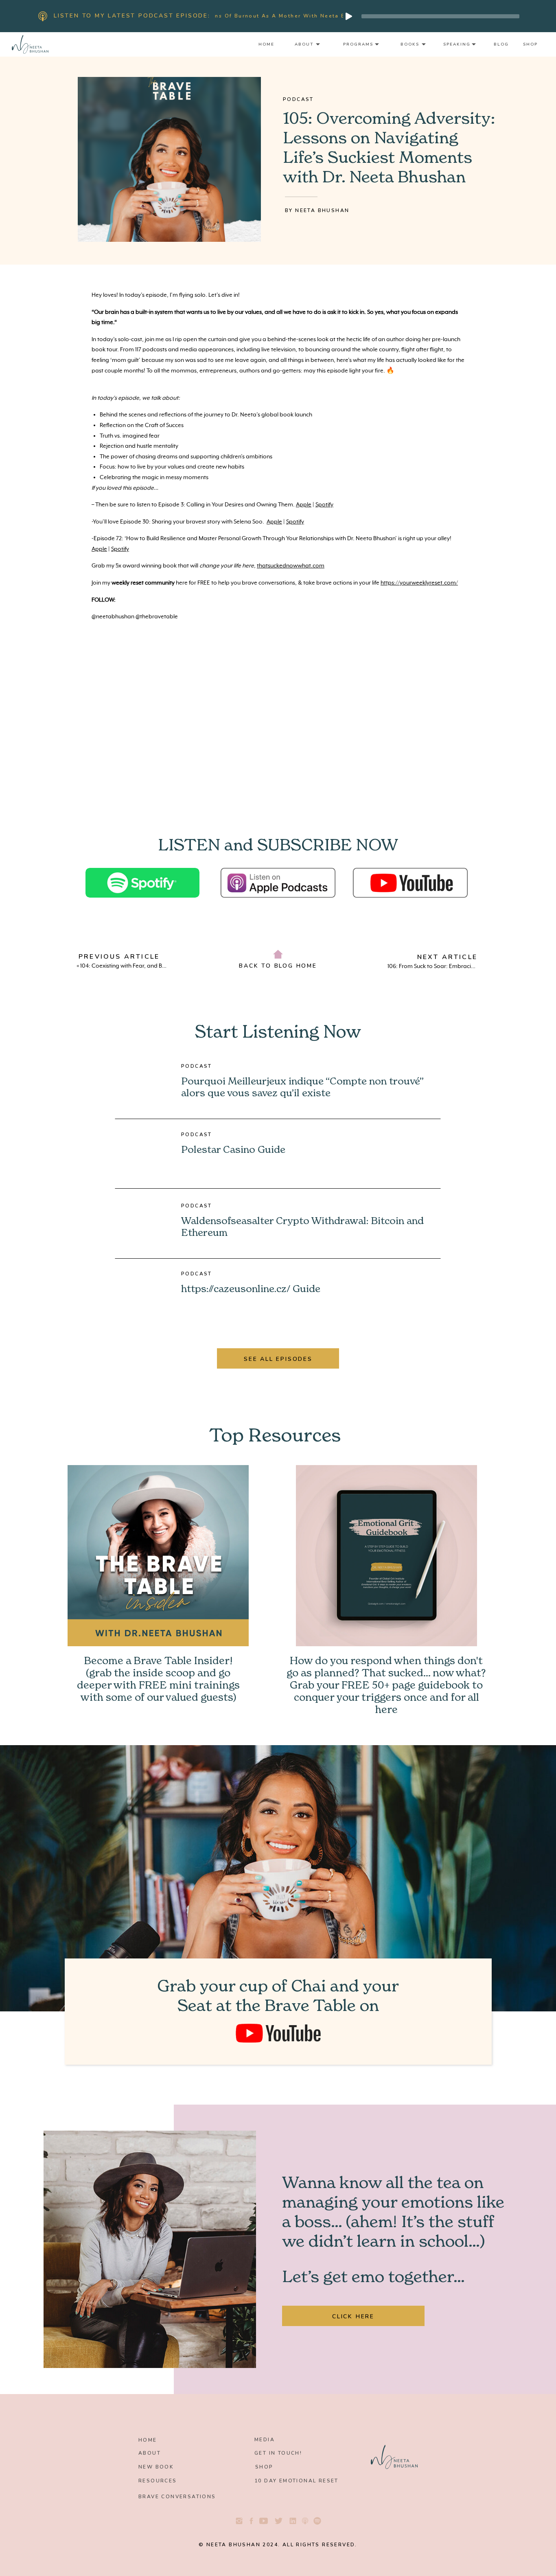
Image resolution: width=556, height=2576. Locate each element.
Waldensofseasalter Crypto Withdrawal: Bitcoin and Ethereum (302, 1227)
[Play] (349, 16)
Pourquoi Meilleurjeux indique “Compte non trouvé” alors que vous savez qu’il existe (302, 1087)
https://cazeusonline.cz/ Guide (251, 1289)
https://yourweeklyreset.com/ (419, 583)
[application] (431, 16)
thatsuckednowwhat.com (291, 566)
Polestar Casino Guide (233, 1150)
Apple (304, 505)
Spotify (324, 505)
